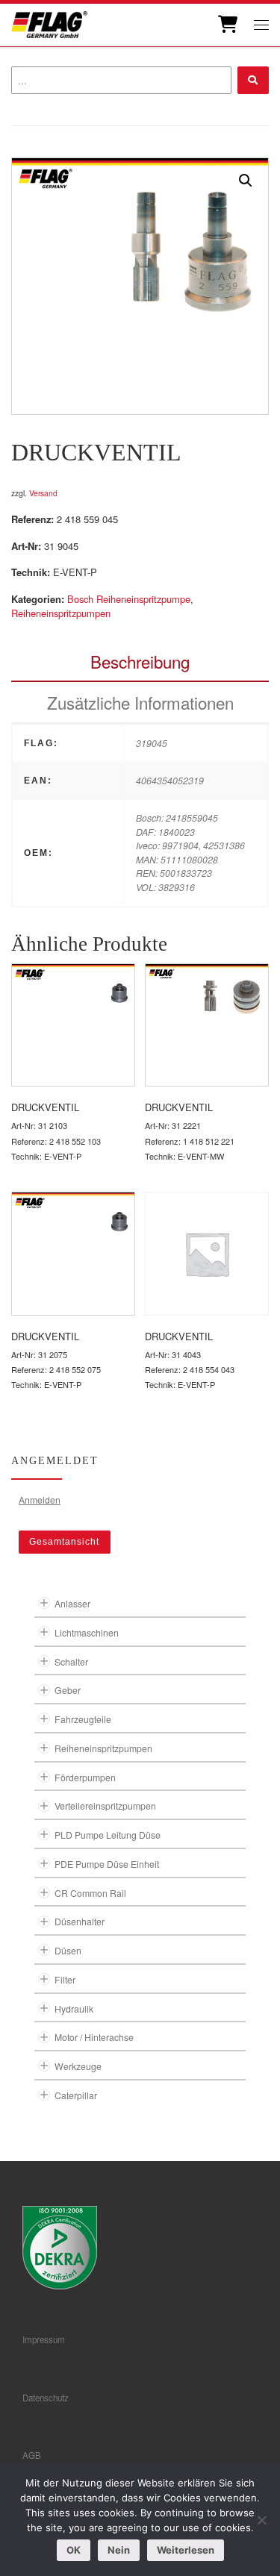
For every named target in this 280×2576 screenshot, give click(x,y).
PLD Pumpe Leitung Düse (108, 1835)
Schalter (71, 1661)
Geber (68, 1690)
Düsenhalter (80, 1921)
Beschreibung (140, 661)
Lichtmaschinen (87, 1632)
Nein (119, 2550)
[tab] (140, 662)
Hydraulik (74, 2008)
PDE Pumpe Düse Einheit (107, 1864)
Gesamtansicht (64, 1542)
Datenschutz (46, 2398)
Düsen (68, 1950)
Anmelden (40, 1500)
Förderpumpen (85, 1777)
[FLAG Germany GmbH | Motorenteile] (49, 23)
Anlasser (72, 1603)
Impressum (44, 2339)
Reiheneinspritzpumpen (61, 613)
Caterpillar (76, 2095)
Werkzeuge (78, 2066)
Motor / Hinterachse (94, 2037)
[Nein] (261, 2520)
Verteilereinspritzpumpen (105, 1806)
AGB (32, 2455)
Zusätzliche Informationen (140, 702)
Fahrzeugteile (83, 1719)
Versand (43, 493)
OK (74, 2550)
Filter (65, 1979)
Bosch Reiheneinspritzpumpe (129, 599)
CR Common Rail (90, 1893)
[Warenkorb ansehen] (227, 25)
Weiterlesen (186, 2550)
